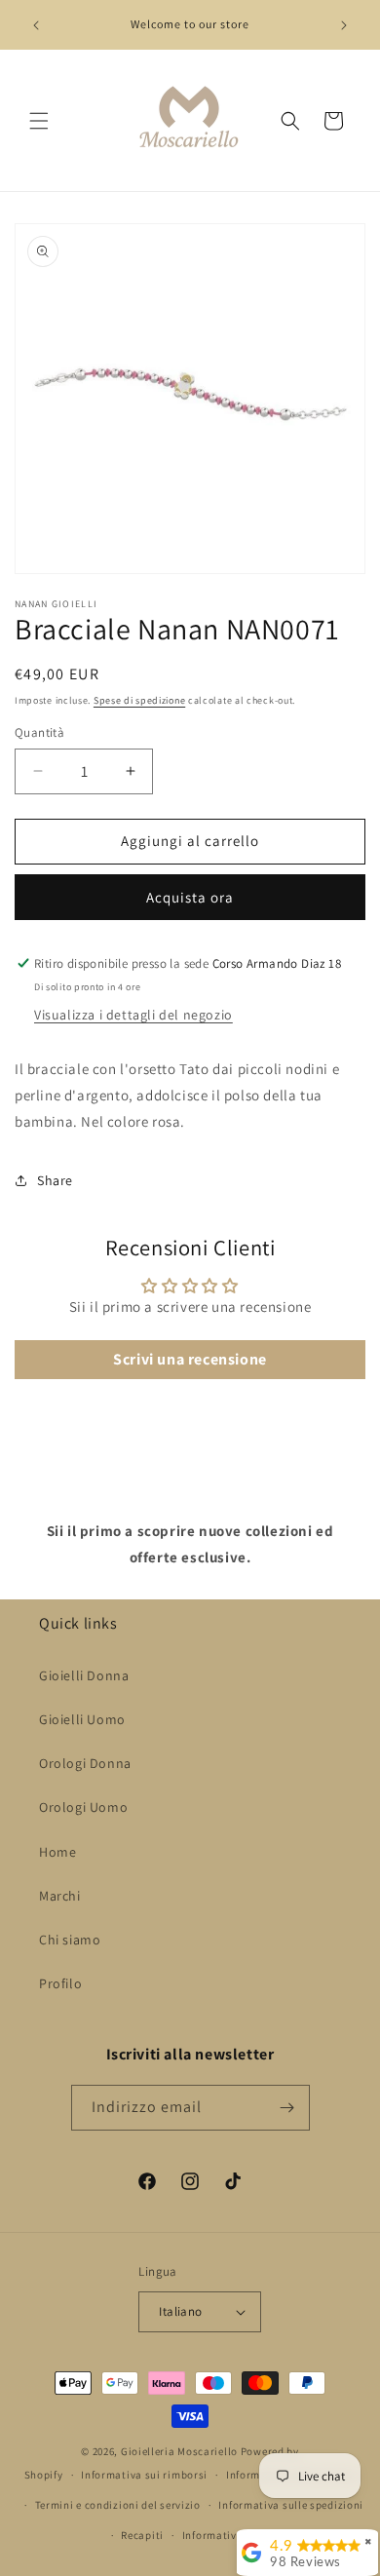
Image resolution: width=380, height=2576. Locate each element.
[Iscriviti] (287, 2108)
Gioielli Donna (84, 1675)
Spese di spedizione (139, 700)
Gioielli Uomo (82, 1719)
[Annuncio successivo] (344, 25)
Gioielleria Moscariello (179, 2451)
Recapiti (142, 2535)
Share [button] (55, 1180)
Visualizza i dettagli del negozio (133, 1015)
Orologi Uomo (83, 1807)
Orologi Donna (85, 1763)
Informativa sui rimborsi (144, 2475)
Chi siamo (70, 1940)
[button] (39, 121)
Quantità (39, 732)
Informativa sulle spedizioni (291, 2505)
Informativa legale (230, 2535)
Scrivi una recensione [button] (190, 1359)
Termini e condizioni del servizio (118, 2505)
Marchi (60, 1896)
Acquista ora (190, 897)
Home (57, 1852)
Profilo (60, 1983)
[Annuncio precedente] (36, 25)
